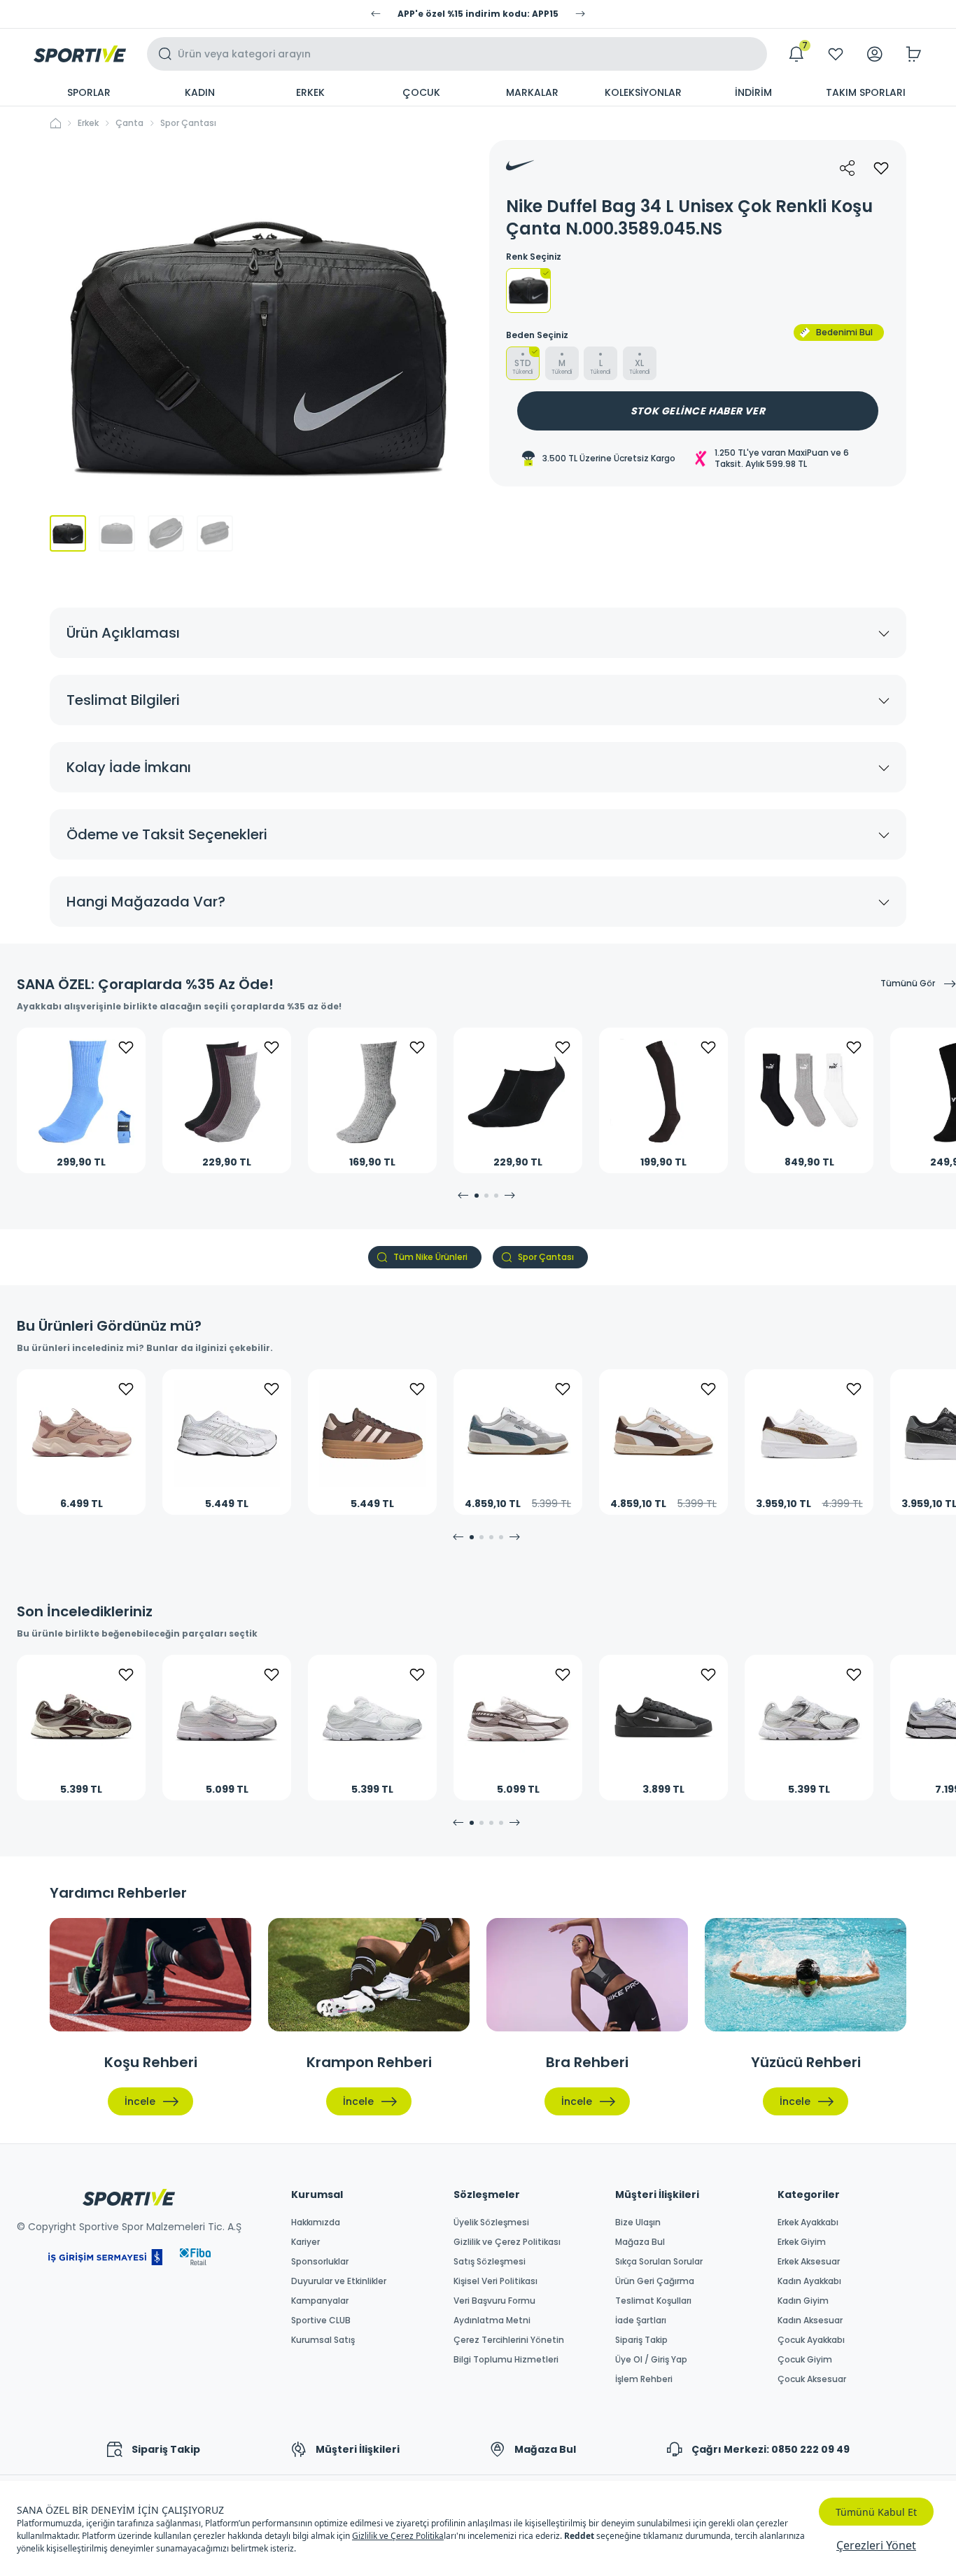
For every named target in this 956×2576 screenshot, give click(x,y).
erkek (88, 123)
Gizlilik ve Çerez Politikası (507, 2242)
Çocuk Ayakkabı (811, 2340)
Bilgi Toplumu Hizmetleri (506, 2360)
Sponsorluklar (320, 2262)
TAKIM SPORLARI (866, 92)
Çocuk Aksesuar (812, 2379)
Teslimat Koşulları (653, 2301)
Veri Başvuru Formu (494, 2301)
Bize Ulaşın (638, 2222)
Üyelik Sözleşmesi (491, 2222)
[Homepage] (80, 54)
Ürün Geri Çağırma (655, 2281)
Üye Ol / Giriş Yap (651, 2360)
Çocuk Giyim (805, 2360)
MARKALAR (532, 92)
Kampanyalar (320, 2301)
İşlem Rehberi (644, 2379)
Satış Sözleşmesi (490, 2262)
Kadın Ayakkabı (809, 2281)
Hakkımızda (316, 2222)
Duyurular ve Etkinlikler (339, 2281)
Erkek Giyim (802, 2242)
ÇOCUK (421, 92)
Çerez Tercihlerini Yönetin (509, 2340)
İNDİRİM (753, 92)
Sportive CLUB (321, 2320)
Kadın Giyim (803, 2301)
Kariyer (305, 2242)
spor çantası (188, 123)
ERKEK (310, 92)
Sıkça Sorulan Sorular (659, 2262)
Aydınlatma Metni (492, 2320)
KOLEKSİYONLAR (643, 92)
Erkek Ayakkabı (808, 2222)
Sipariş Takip (641, 2340)
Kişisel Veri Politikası (495, 2281)
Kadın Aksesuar (810, 2320)
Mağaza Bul (640, 2242)
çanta (129, 123)
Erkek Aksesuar (809, 2262)
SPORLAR (89, 92)
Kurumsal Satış (323, 2340)
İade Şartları (641, 2320)
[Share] (848, 168)
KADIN (200, 92)
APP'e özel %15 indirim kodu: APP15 (478, 14)
